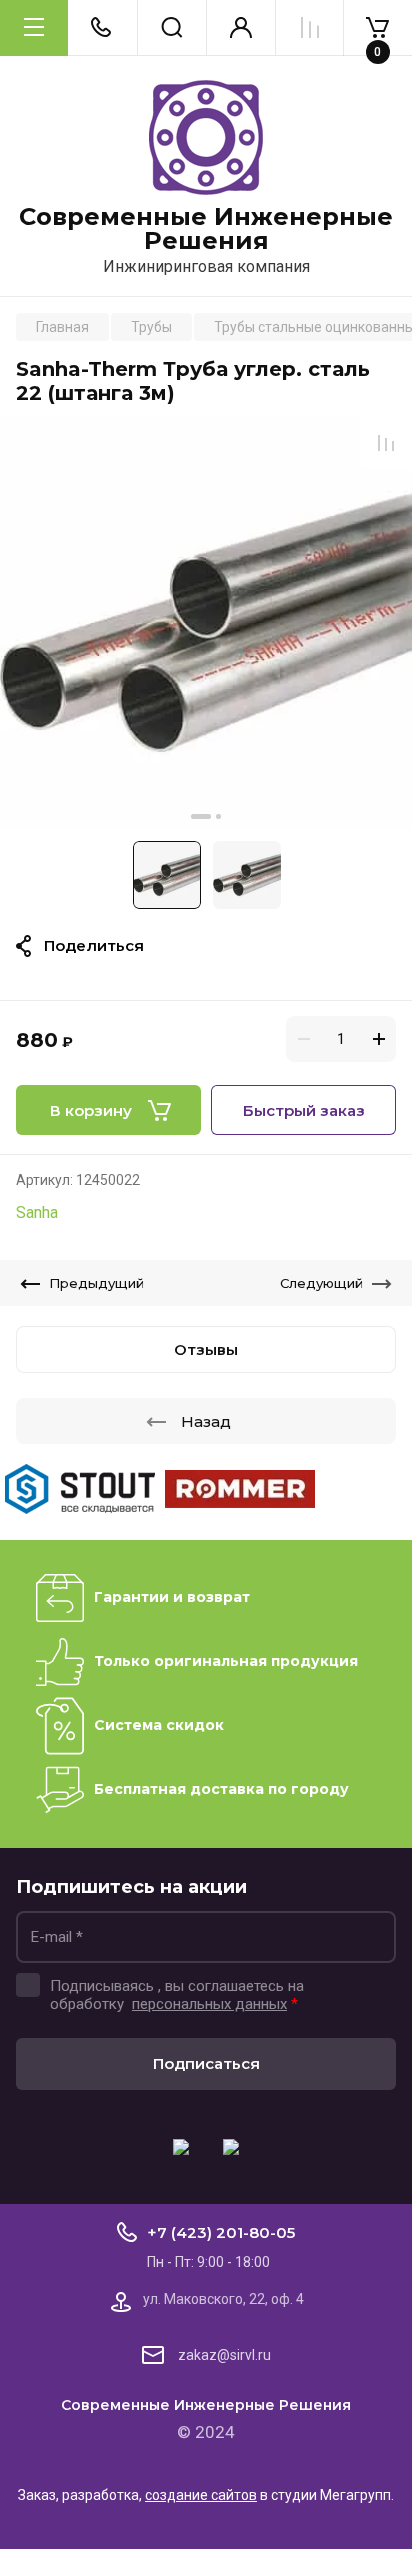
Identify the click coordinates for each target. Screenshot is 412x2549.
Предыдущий (96, 1283)
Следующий (321, 1283)
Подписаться (206, 2063)
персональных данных (209, 2004)
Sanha (37, 1212)
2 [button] (218, 816)
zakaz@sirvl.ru (224, 2355)
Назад (206, 1421)
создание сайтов (201, 2495)
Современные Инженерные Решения (206, 229)
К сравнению (386, 443)
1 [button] (201, 816)
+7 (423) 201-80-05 (221, 2232)
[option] (206, 623)
